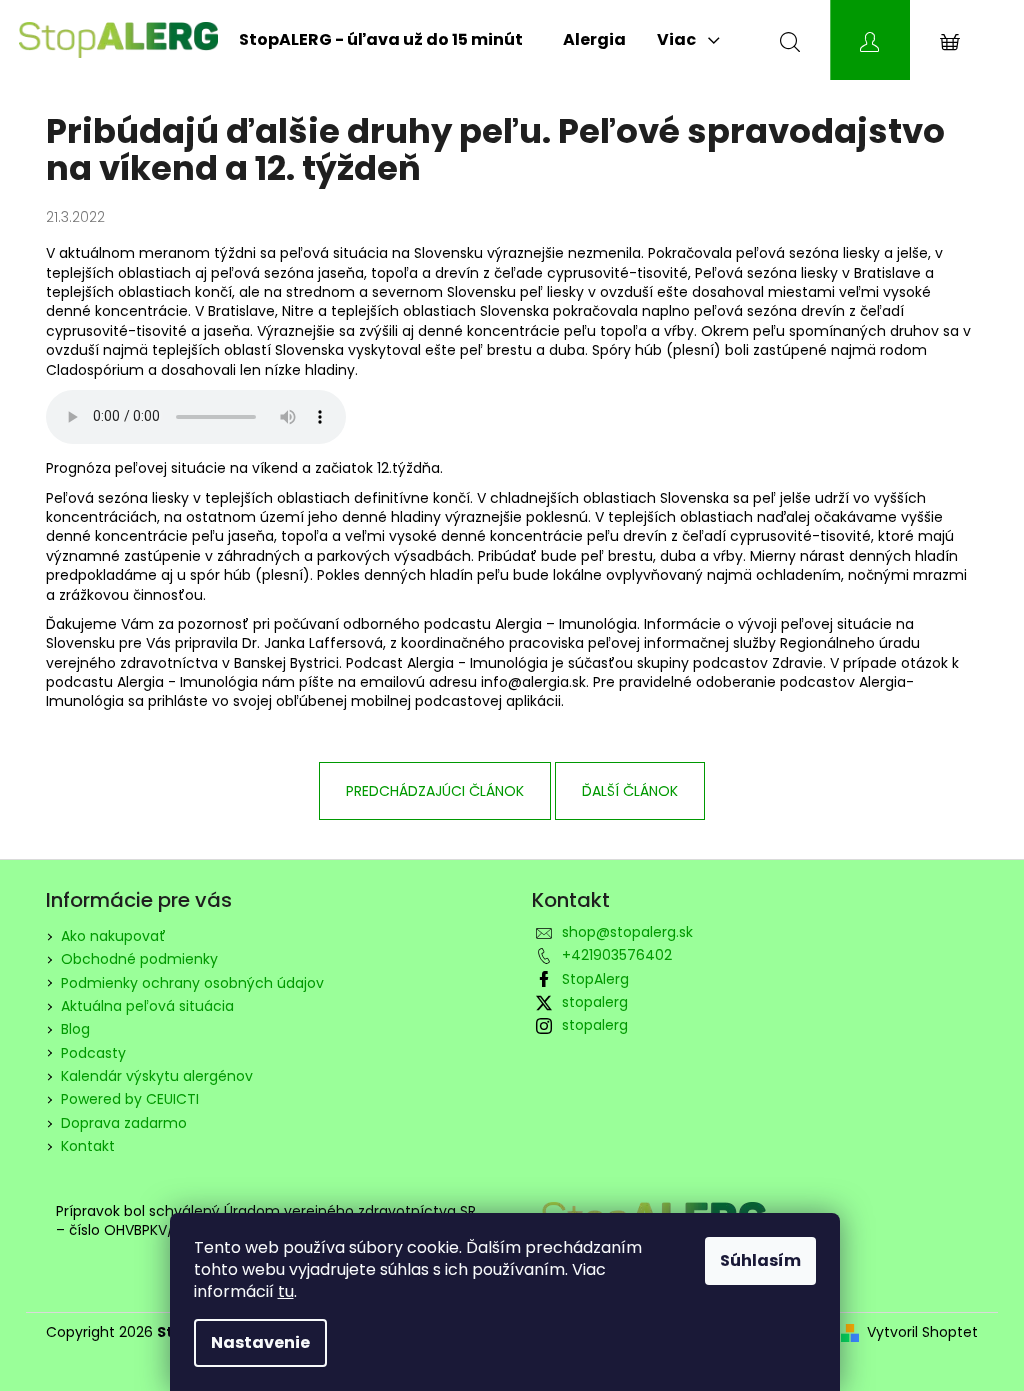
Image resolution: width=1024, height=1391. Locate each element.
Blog (75, 1029)
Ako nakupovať (113, 936)
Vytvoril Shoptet (922, 1332)
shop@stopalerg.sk (627, 932)
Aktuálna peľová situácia (147, 1006)
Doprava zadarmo (124, 1123)
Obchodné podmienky (139, 959)
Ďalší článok (630, 791)
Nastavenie (260, 1342)
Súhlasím (760, 1260)
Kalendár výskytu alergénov (157, 1076)
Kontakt (88, 1146)
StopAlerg (595, 979)
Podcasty (93, 1053)
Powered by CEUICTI (130, 1099)
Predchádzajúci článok (435, 791)
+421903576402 (617, 955)
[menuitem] (381, 40)
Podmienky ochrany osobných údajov (192, 983)
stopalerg (595, 1002)
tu (286, 1291)
